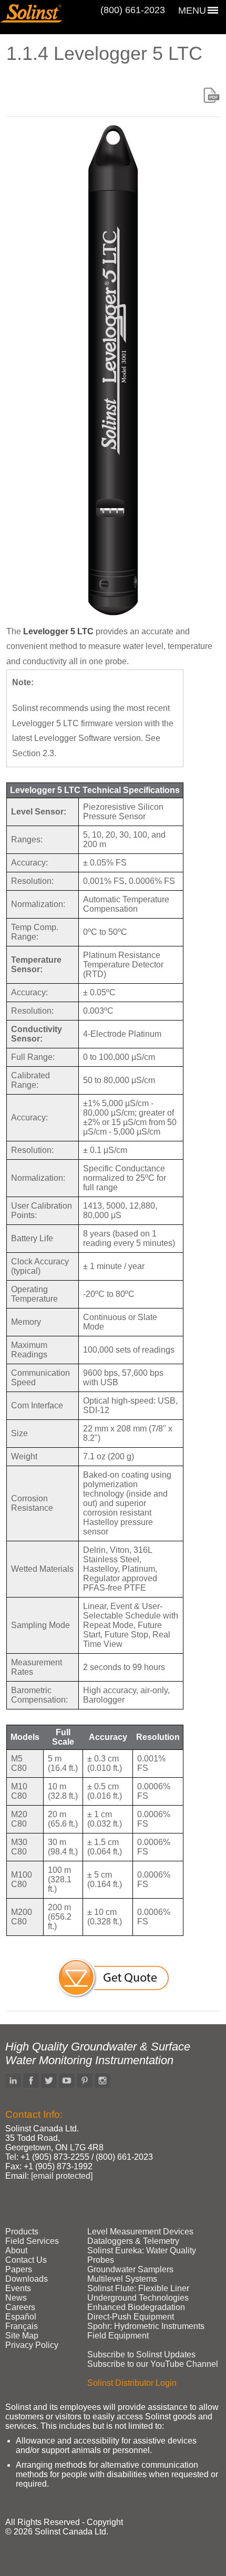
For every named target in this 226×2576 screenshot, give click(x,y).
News (16, 2298)
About (16, 2250)
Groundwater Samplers (130, 2269)
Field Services (32, 2241)
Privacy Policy (32, 2345)
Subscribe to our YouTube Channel (153, 2364)
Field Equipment (118, 2336)
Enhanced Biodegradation (136, 2307)
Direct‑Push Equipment (131, 2317)
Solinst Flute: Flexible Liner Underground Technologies (138, 2293)
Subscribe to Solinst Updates (141, 2355)
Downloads (27, 2279)
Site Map (22, 2336)
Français (22, 2326)
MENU (192, 11)
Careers (20, 2307)
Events (18, 2288)
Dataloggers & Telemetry (133, 2241)
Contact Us (26, 2260)
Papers (19, 2269)
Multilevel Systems (122, 2279)
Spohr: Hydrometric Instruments (146, 2326)
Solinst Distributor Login (132, 2383)
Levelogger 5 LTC (58, 631)
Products (22, 2232)
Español (21, 2317)
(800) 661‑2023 (133, 10)
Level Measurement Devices (140, 2232)
